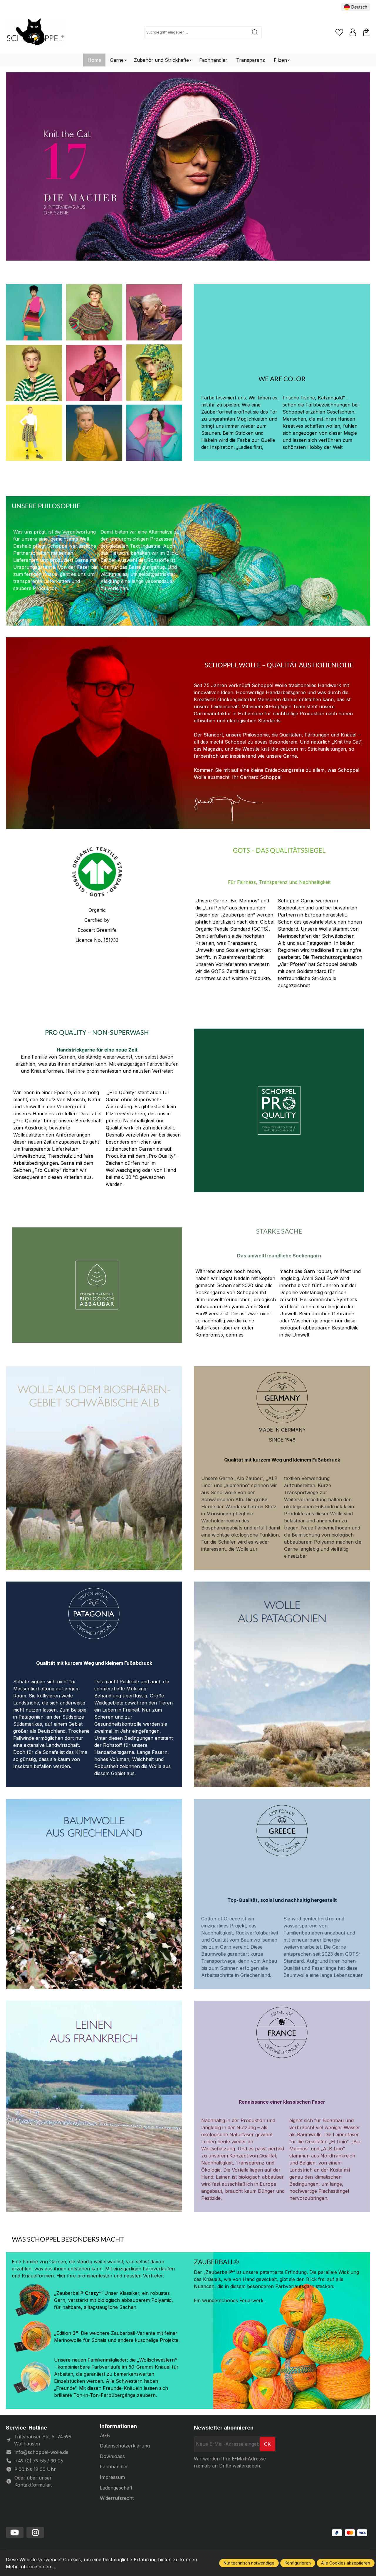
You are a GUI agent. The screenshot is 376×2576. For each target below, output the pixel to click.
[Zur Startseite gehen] (35, 33)
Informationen (118, 2426)
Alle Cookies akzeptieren (346, 2563)
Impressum (112, 2477)
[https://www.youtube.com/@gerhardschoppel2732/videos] (15, 2532)
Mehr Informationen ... (31, 2567)
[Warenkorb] (366, 32)
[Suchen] (255, 32)
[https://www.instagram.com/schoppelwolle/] (35, 2532)
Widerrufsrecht (117, 2498)
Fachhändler (114, 2467)
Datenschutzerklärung (125, 2446)
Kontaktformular (33, 2485)
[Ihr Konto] (353, 32)
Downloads (112, 2456)
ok (267, 2444)
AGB (105, 2435)
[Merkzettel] (339, 32)
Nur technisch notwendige (249, 2563)
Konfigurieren (298, 2563)
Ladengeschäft (116, 2488)
